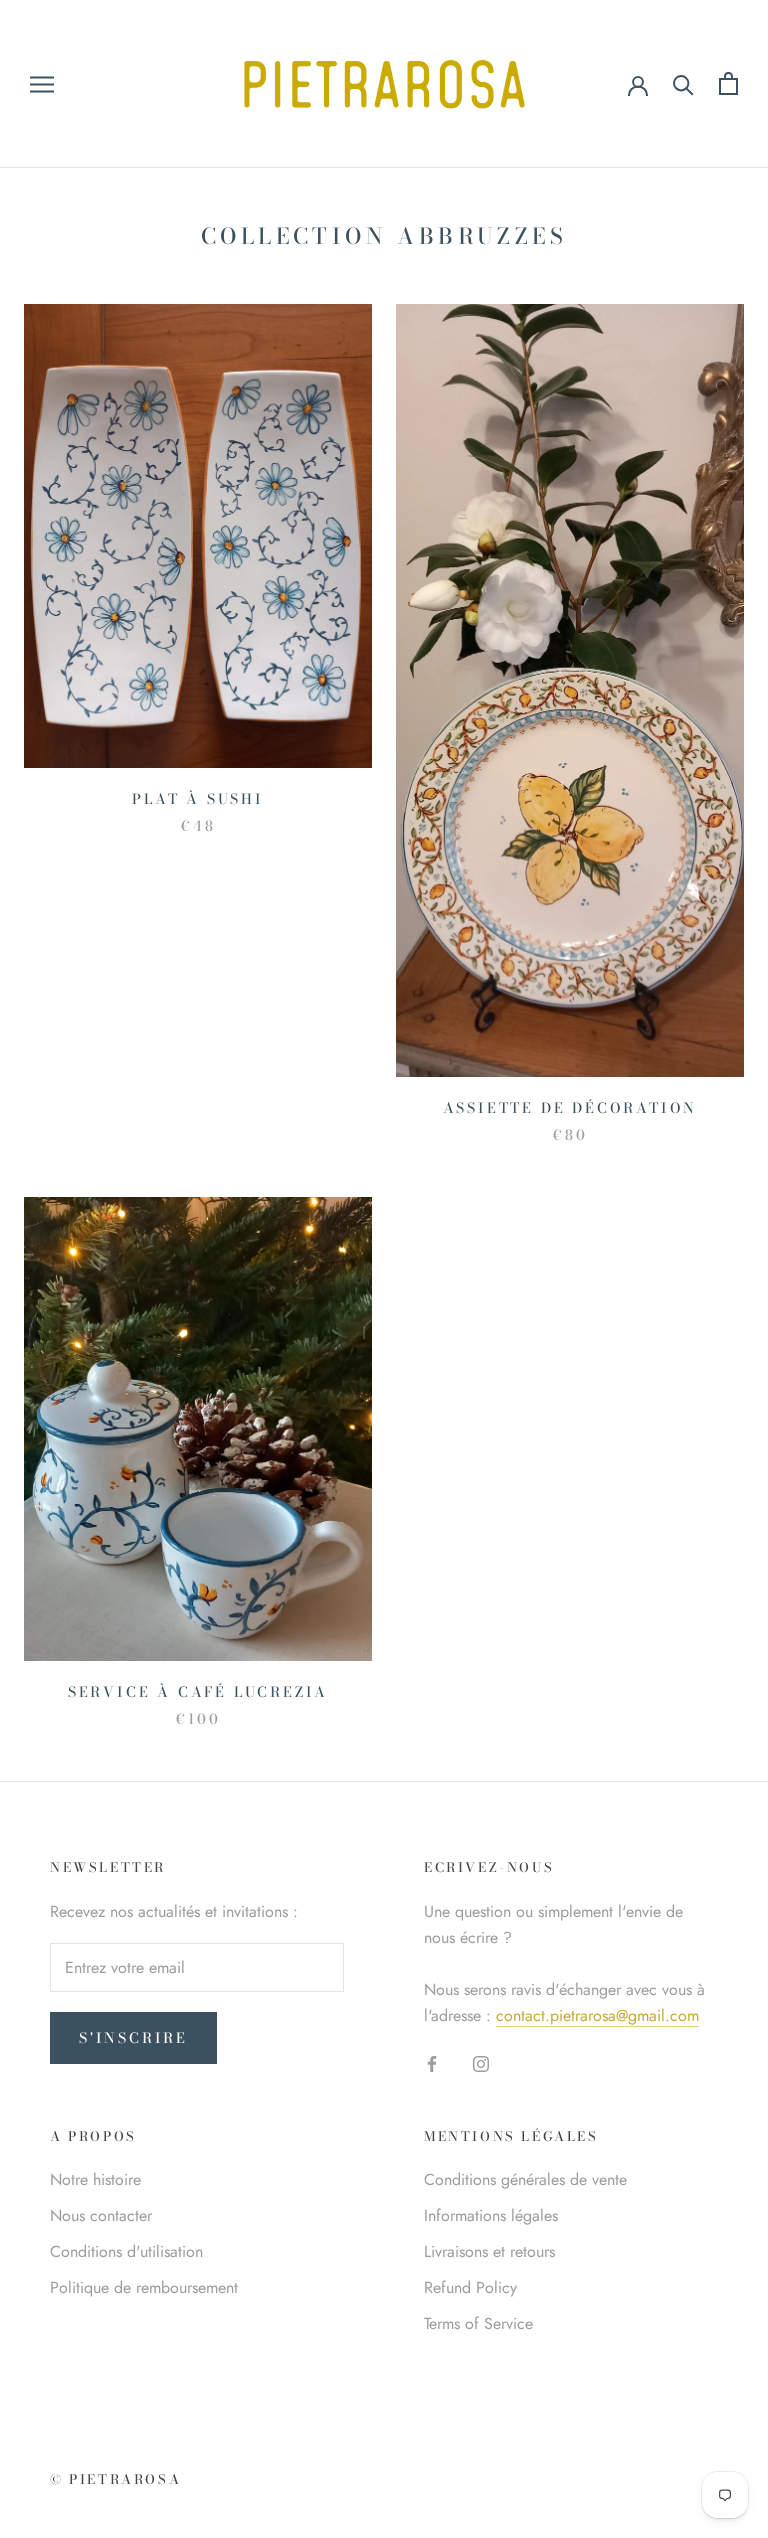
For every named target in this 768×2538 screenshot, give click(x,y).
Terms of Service (478, 2323)
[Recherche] (683, 83)
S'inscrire (133, 2038)
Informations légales (491, 2215)
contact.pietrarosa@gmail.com (597, 2015)
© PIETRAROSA (115, 2479)
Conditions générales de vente (525, 2179)
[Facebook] (432, 2063)
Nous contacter (101, 2215)
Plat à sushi (198, 799)
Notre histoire (95, 2179)
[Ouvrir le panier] (728, 83)
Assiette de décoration (570, 1108)
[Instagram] (481, 2063)
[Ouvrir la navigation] (42, 84)
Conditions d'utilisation (126, 2251)
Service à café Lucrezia (198, 1692)
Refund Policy (470, 2287)
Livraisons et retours (489, 2251)
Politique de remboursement (144, 2287)
